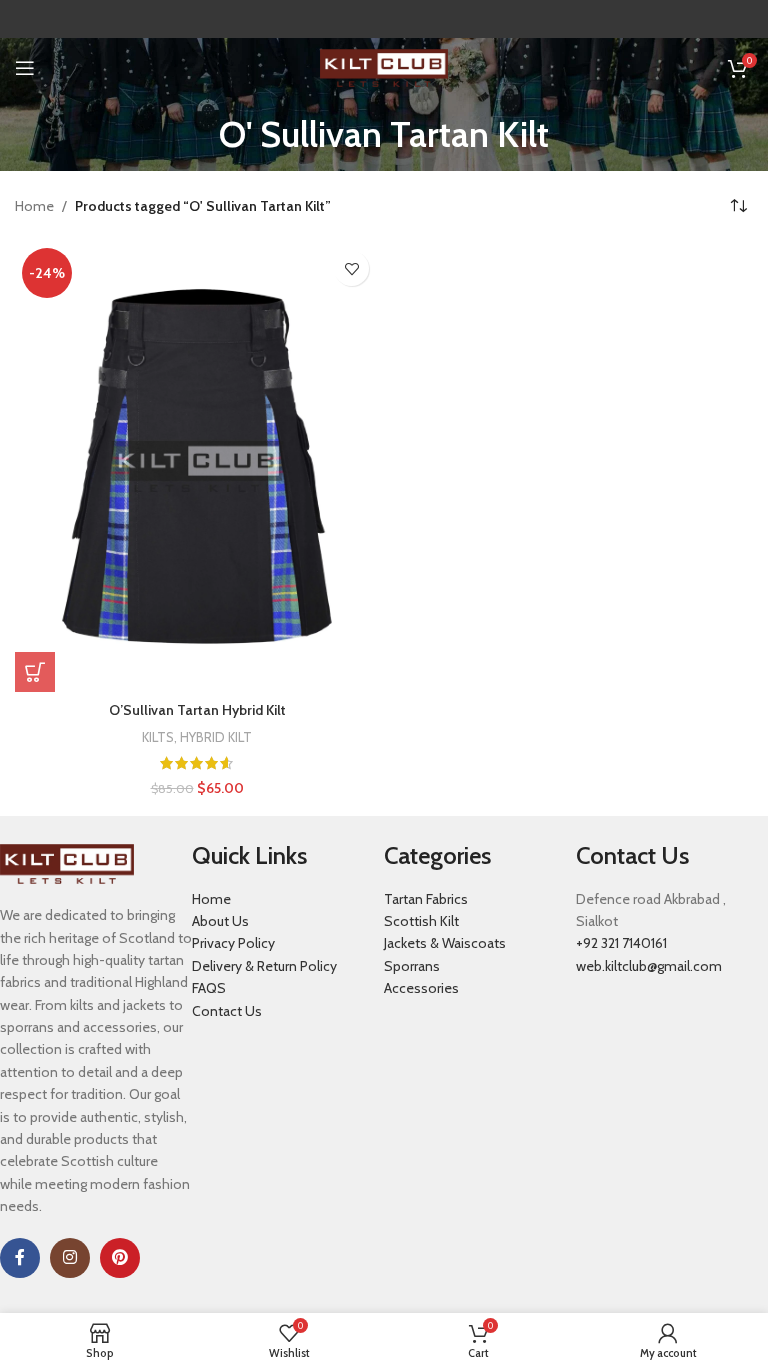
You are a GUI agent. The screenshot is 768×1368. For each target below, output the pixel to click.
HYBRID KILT (216, 737)
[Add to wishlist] (351, 268)
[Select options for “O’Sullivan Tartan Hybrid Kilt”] (35, 672)
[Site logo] (384, 66)
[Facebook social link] (20, 1258)
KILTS (158, 737)
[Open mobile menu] (25, 68)
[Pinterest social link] (120, 1258)
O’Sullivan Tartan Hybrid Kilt (197, 710)
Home (34, 206)
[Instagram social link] (70, 1258)
